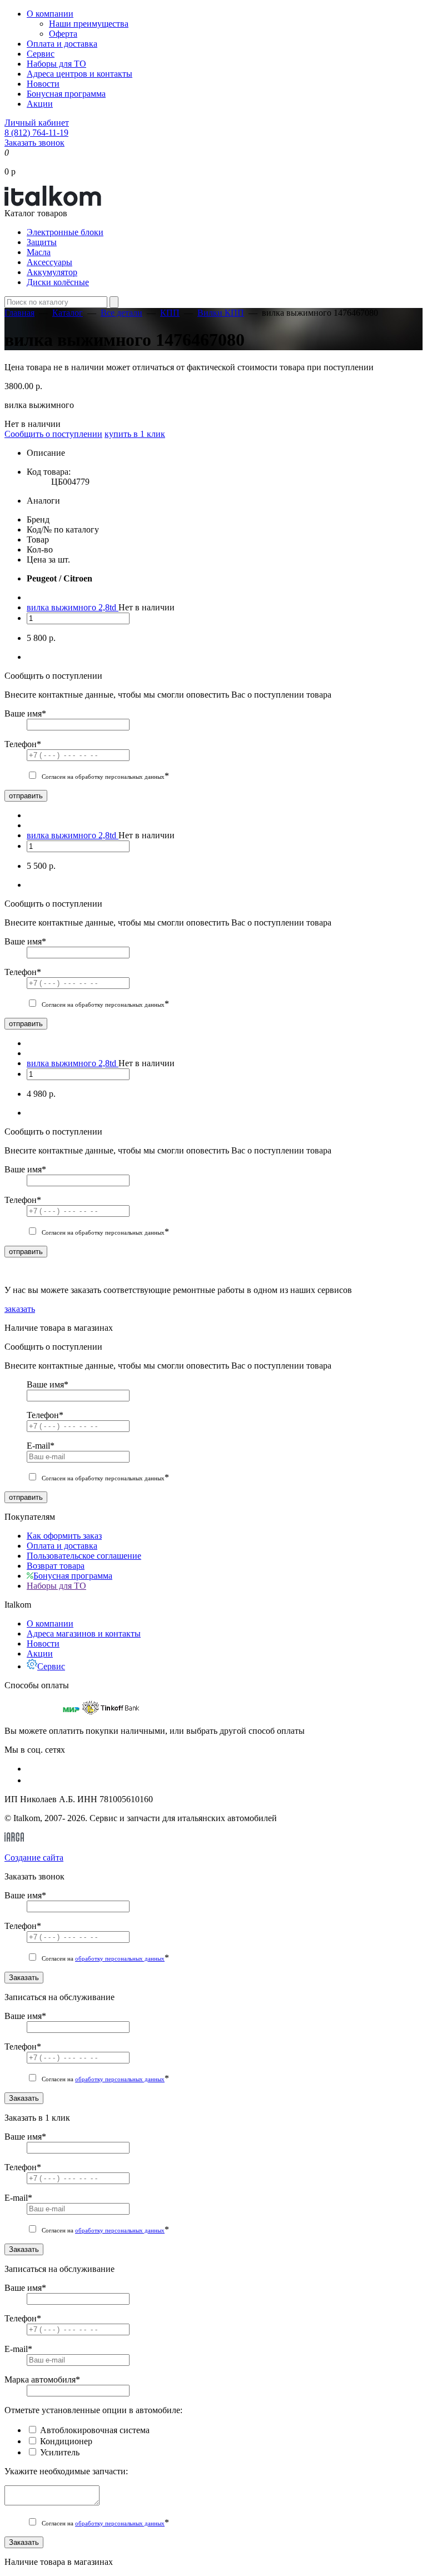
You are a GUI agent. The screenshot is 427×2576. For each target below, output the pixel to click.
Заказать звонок (34, 143)
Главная (19, 313)
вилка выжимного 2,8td (73, 607)
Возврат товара (56, 1566)
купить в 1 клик (135, 434)
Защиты (42, 242)
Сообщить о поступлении (53, 434)
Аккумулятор (52, 272)
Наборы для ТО (56, 64)
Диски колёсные (58, 282)
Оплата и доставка (62, 44)
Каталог (68, 313)
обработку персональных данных (120, 1958)
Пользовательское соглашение (84, 1556)
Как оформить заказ (64, 1536)
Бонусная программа (66, 94)
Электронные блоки (65, 232)
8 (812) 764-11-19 (36, 133)
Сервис (41, 54)
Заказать (24, 1978)
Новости (43, 84)
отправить (26, 796)
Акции (40, 104)
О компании (50, 14)
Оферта (63, 34)
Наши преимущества (89, 24)
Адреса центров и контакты (80, 74)
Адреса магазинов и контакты (84, 1633)
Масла (39, 252)
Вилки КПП (221, 313)
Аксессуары (49, 262)
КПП (170, 313)
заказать (20, 1309)
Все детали (121, 313)
